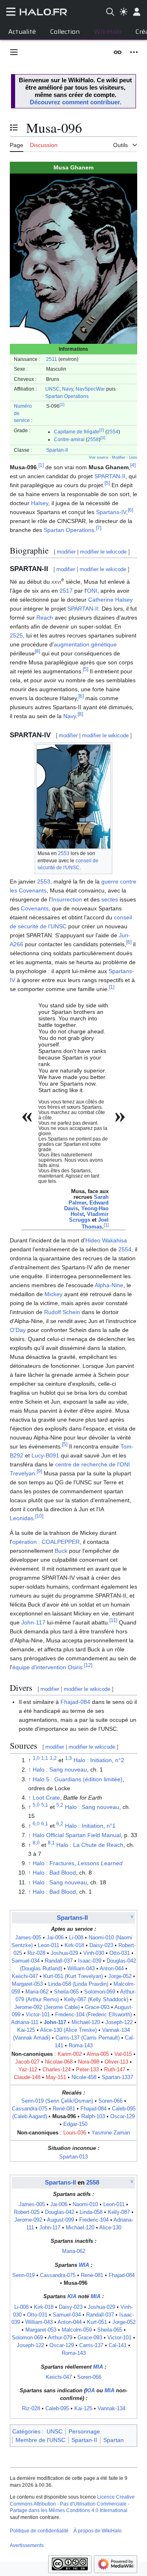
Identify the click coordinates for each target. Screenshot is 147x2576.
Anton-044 (112, 1969)
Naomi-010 (85, 2205)
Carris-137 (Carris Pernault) (88, 2038)
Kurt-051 (97, 2322)
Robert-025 (27, 2212)
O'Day (18, 1330)
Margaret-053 (27, 1984)
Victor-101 (38, 2015)
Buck (61, 1551)
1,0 (36, 1758)
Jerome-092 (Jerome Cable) (47, 2007)
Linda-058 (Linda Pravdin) (78, 1984)
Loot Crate (46, 1798)
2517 (66, 591)
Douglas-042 (60, 2212)
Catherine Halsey (110, 600)
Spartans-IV (111, 512)
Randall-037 (59, 1961)
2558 (93, 439)
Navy (68, 389)
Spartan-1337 (117, 2077)
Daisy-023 (101, 1945)
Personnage (84, 2431)
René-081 (64, 2109)
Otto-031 (120, 1953)
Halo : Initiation (93, 1760)
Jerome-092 (28, 2220)
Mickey (53, 1294)
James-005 (28, 1938)
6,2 (60, 1823)
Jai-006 (55, 1938)
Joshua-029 (64, 1953)
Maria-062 (37, 1992)
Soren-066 (110, 2101)
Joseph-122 (119, 2022)
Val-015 (123, 2054)
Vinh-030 (94, 1953)
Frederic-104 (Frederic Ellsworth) (94, 2015)
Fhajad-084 (75, 1702)
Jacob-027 (27, 2062)
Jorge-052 (120, 1976)
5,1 (45, 1805)
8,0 (36, 1843)
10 (39, 1516)
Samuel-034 (26, 1961)
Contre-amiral (69, 439)
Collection (65, 32)
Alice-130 (110, 2228)
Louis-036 (75, 2133)
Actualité (22, 32)
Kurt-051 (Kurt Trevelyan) (73, 1976)
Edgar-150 (75, 2124)
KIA (72, 2297)
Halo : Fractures (53, 1863)
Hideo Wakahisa (106, 1240)
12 (88, 1665)
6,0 (36, 1823)
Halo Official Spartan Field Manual (77, 1835)
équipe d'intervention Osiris (47, 1667)
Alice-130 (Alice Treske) (68, 2030)
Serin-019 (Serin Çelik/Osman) (57, 2101)
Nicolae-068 (59, 2062)
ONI (92, 591)
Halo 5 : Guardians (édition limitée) (78, 1779)
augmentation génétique (85, 644)
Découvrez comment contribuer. (76, 102)
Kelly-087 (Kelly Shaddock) (96, 2000)
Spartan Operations (67, 396)
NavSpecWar (90, 389)
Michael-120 (86, 2022)
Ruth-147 (115, 2070)
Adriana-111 (25, 2022)
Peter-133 (87, 2070)
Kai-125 (26, 2030)
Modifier (119, 457)
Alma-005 (98, 2054)
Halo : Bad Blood (54, 1873)
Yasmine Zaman (111, 2133)
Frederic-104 (94, 2220)
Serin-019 (23, 2275)
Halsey (40, 503)
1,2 (53, 1758)
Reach (45, 618)
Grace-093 (97, 2007)
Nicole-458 (84, 2077)
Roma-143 (81, 2046)
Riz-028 (36, 1953)
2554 (113, 432)
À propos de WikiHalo (98, 2531)
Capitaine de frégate (77, 432)
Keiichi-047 (25, 1976)
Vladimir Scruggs (89, 1217)
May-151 (56, 2077)
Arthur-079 (60, 2338)
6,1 (45, 1823)
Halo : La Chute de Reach (90, 1845)
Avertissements (27, 2545)
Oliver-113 (116, 2062)
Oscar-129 (122, 2117)
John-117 (33, 1622)
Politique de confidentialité (39, 2531)
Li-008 (76, 1938)
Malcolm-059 (77, 2330)
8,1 (51, 1843)
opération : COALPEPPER (46, 1542)
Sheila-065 (66, 1992)
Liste (133, 457)
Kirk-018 (74, 1945)
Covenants (35, 908)
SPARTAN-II (110, 476)
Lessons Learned (100, 1863)
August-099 (60, 2220)
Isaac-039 (90, 1961)
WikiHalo (108, 32)
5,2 (60, 1805)
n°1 (111, 1826)
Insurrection (67, 899)
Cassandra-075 (30, 2109)
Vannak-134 (111, 2409)
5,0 (36, 1805)
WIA (84, 2265)
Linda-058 (91, 2212)
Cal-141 (118, 2345)
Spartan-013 (73, 2157)
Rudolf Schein (62, 1312)
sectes (110, 899)
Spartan (114, 2440)
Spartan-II (57, 450)
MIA (96, 2297)
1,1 (45, 1758)
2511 (52, 359)
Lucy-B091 (45, 1455)
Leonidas (22, 1518)
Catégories (26, 2431)
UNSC (52, 389)
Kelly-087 (119, 2212)
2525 (16, 635)
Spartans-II (72, 1918)
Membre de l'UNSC (40, 2440)
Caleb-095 (57, 2409)
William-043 (81, 1969)
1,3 (68, 1758)
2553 (64, 853)
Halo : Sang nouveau (60, 1769)
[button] (14, 52)
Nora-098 (89, 2062)
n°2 (120, 1760)
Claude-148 (27, 2077)
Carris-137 (91, 2345)
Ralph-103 (93, 2117)
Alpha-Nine (109, 1285)
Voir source (99, 457)
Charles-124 (57, 2070)
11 (113, 1621)
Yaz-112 (28, 2070)
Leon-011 (49, 1945)
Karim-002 (70, 2054)
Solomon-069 (100, 1992)
